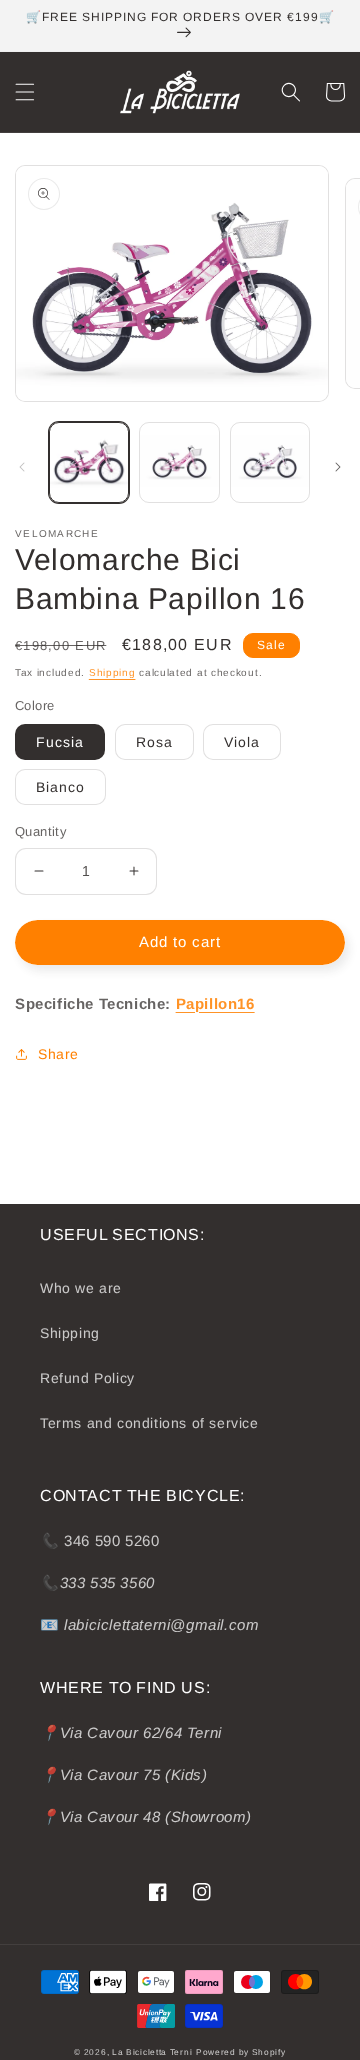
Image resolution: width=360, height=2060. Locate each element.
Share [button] (58, 1054)
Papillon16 (215, 1003)
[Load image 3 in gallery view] (270, 462)
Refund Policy (87, 1378)
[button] (25, 92)
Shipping (112, 672)
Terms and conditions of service (149, 1423)
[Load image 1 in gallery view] (89, 462)
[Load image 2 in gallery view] (179, 462)
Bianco (60, 787)
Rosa (154, 742)
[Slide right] (338, 467)
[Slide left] (22, 467)
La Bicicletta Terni (152, 2052)
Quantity (41, 831)
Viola (242, 742)
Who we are (81, 1288)
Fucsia (60, 742)
